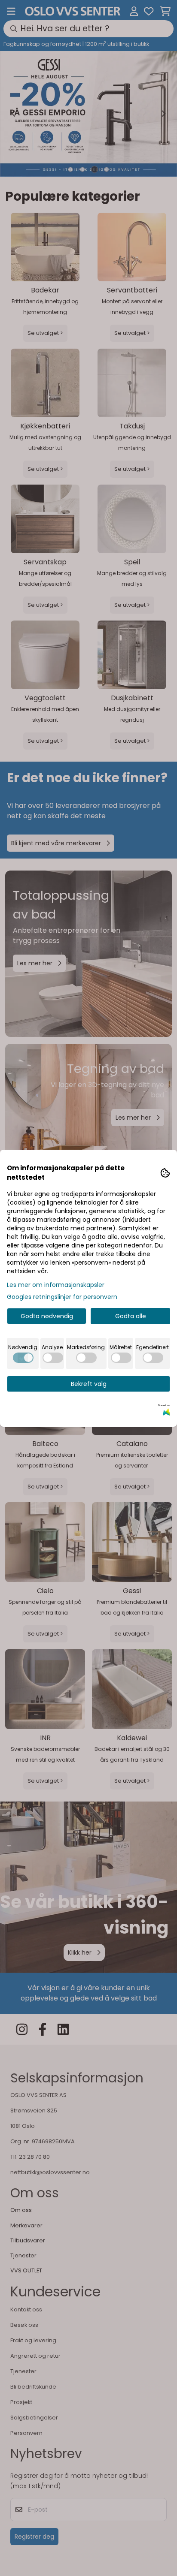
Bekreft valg (89, 1384)
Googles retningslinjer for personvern (62, 1297)
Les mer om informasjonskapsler (56, 1285)
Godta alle (131, 1316)
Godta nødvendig (47, 1316)
